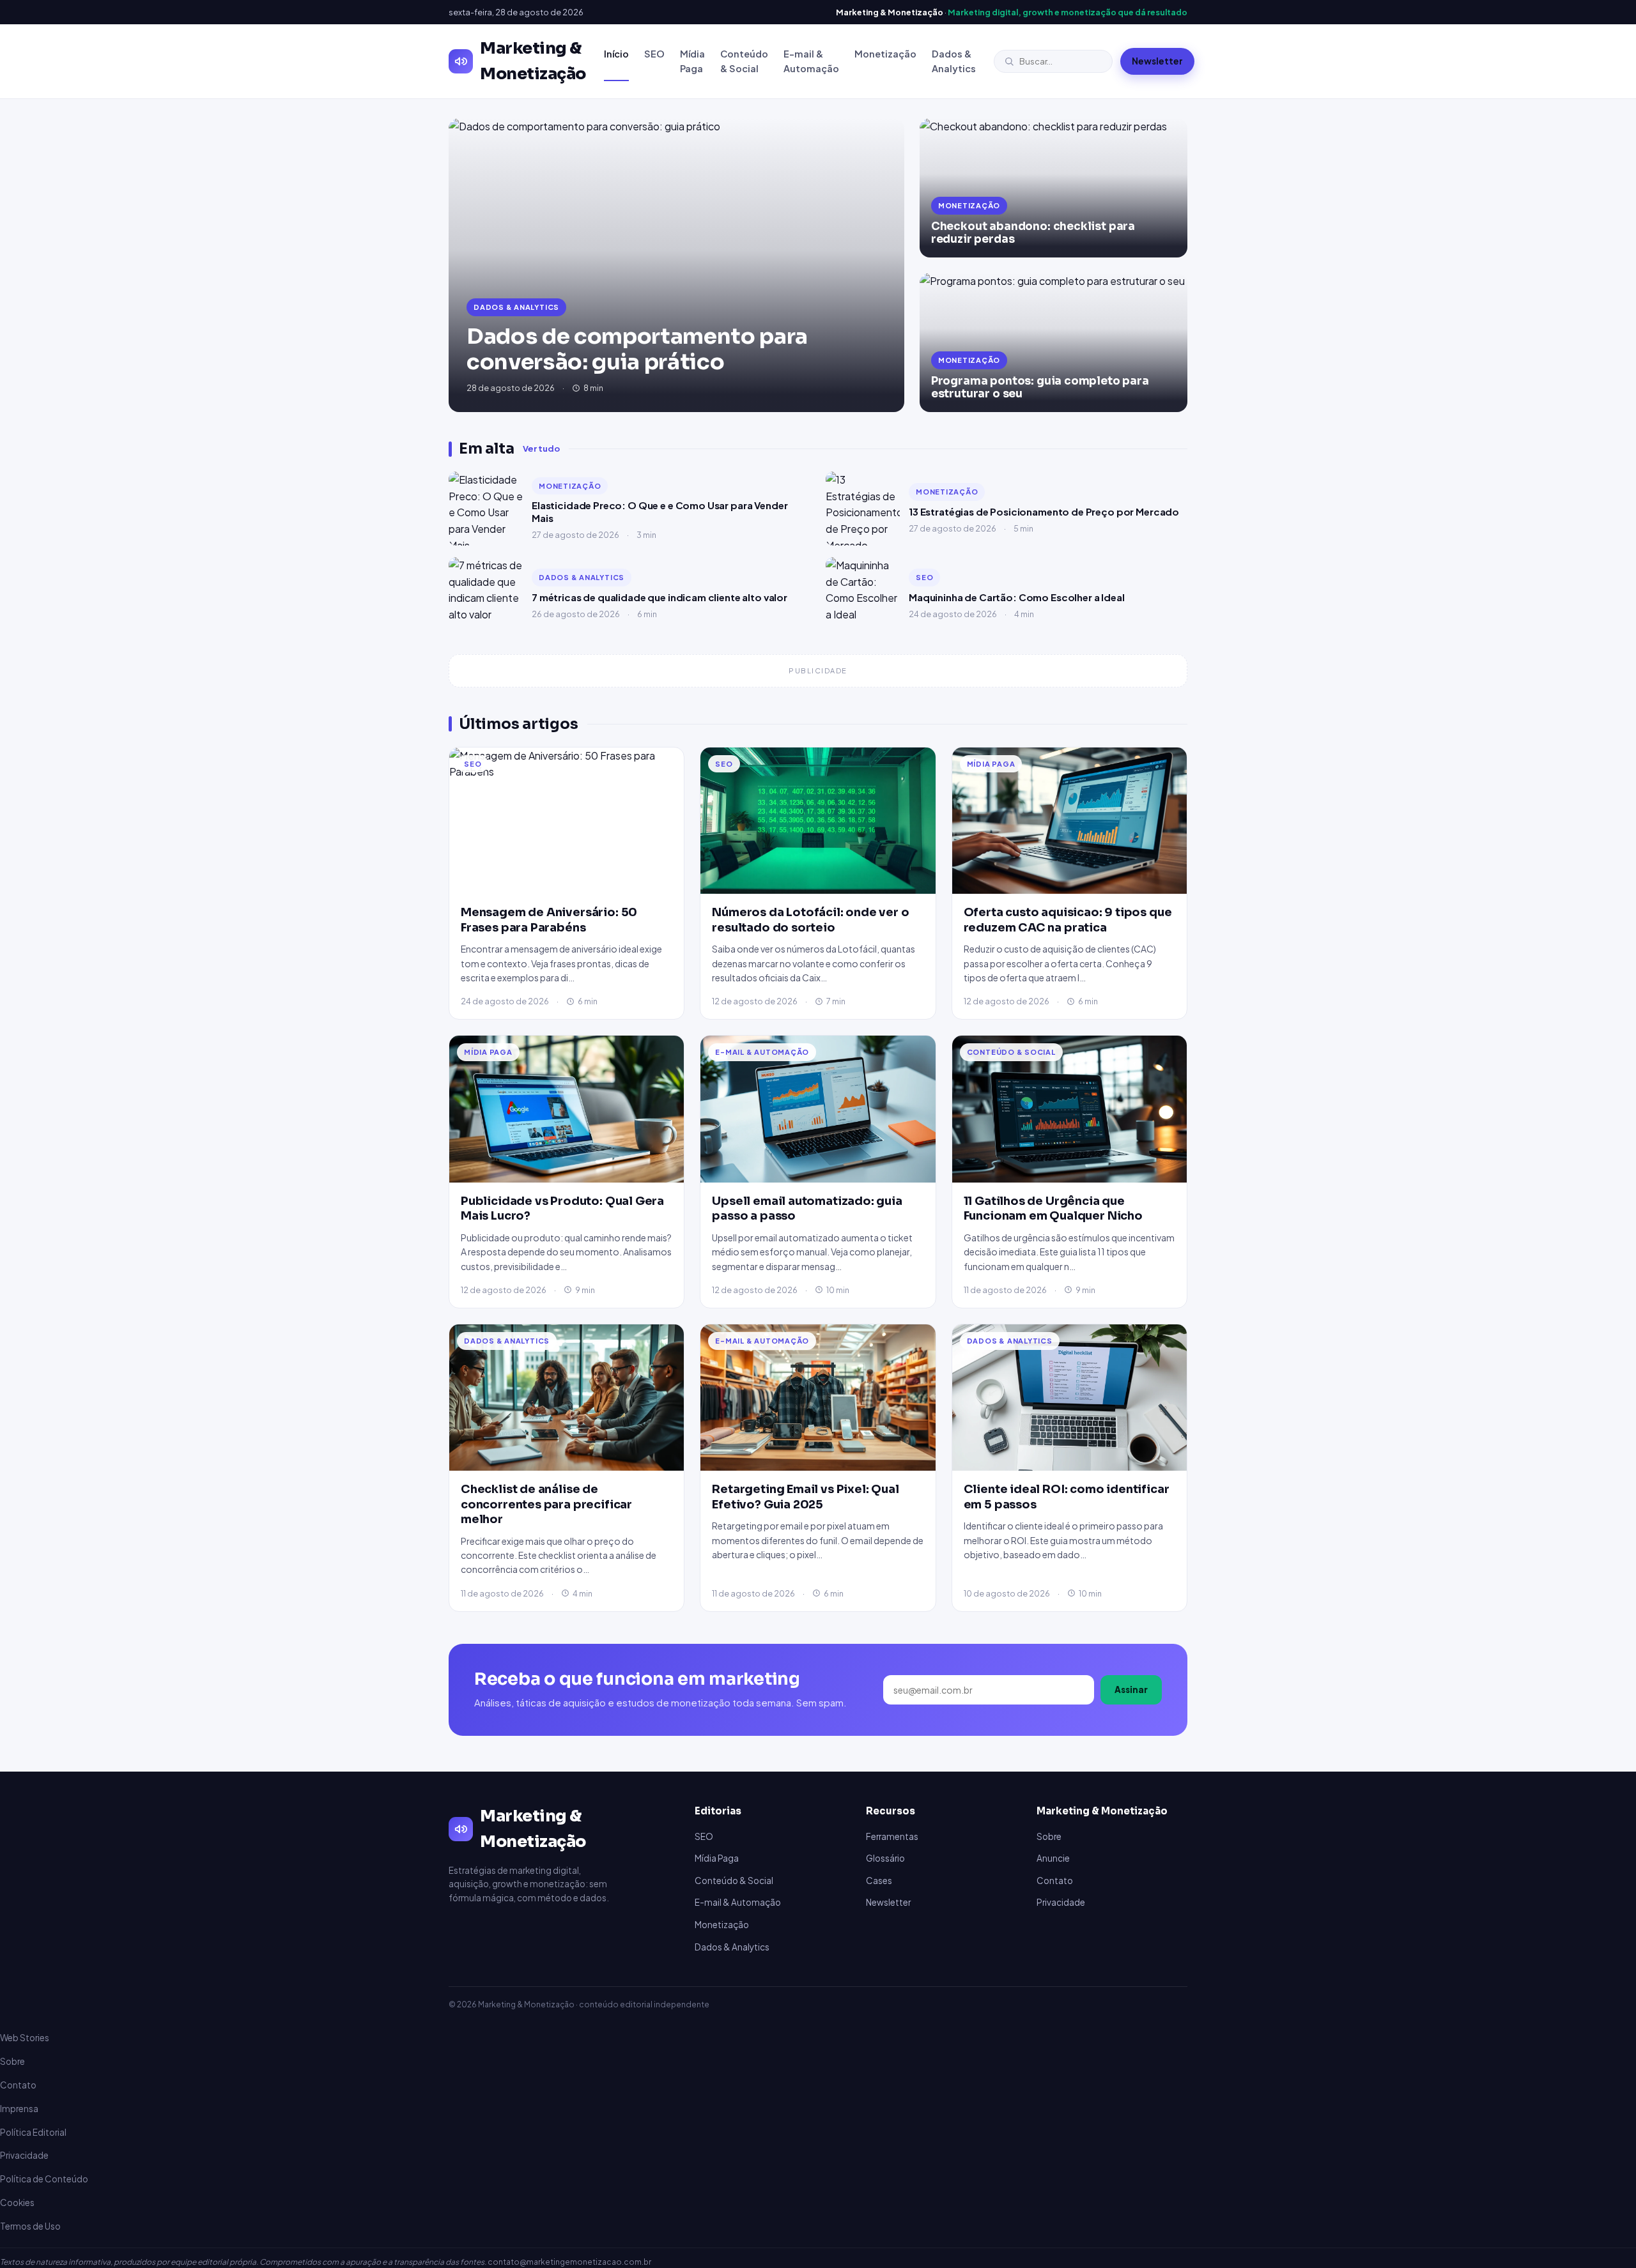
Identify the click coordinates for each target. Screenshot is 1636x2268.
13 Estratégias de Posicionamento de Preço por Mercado (1044, 511)
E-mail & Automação (811, 61)
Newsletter (1157, 61)
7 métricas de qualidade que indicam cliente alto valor (660, 597)
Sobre (1049, 1836)
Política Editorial (33, 2132)
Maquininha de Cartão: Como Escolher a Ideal (1017, 597)
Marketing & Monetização (533, 61)
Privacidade (1061, 1902)
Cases (879, 1881)
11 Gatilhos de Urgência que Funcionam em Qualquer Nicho (1053, 1208)
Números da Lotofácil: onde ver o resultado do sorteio (810, 920)
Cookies (17, 2203)
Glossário (885, 1858)
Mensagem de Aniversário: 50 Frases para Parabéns (549, 920)
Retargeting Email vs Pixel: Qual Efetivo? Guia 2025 (805, 1497)
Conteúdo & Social (744, 61)
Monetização (885, 54)
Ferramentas (892, 1836)
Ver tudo (541, 448)
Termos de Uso (30, 2226)
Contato (1055, 1881)
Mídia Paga (692, 61)
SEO (654, 54)
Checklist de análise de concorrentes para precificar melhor (546, 1504)
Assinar (1131, 1690)
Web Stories (25, 2038)
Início (616, 54)
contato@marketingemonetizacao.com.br (569, 2262)
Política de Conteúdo (44, 2179)
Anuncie (1053, 1858)
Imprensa (19, 2109)
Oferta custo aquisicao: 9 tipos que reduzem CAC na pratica (1068, 920)
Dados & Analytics (954, 61)
